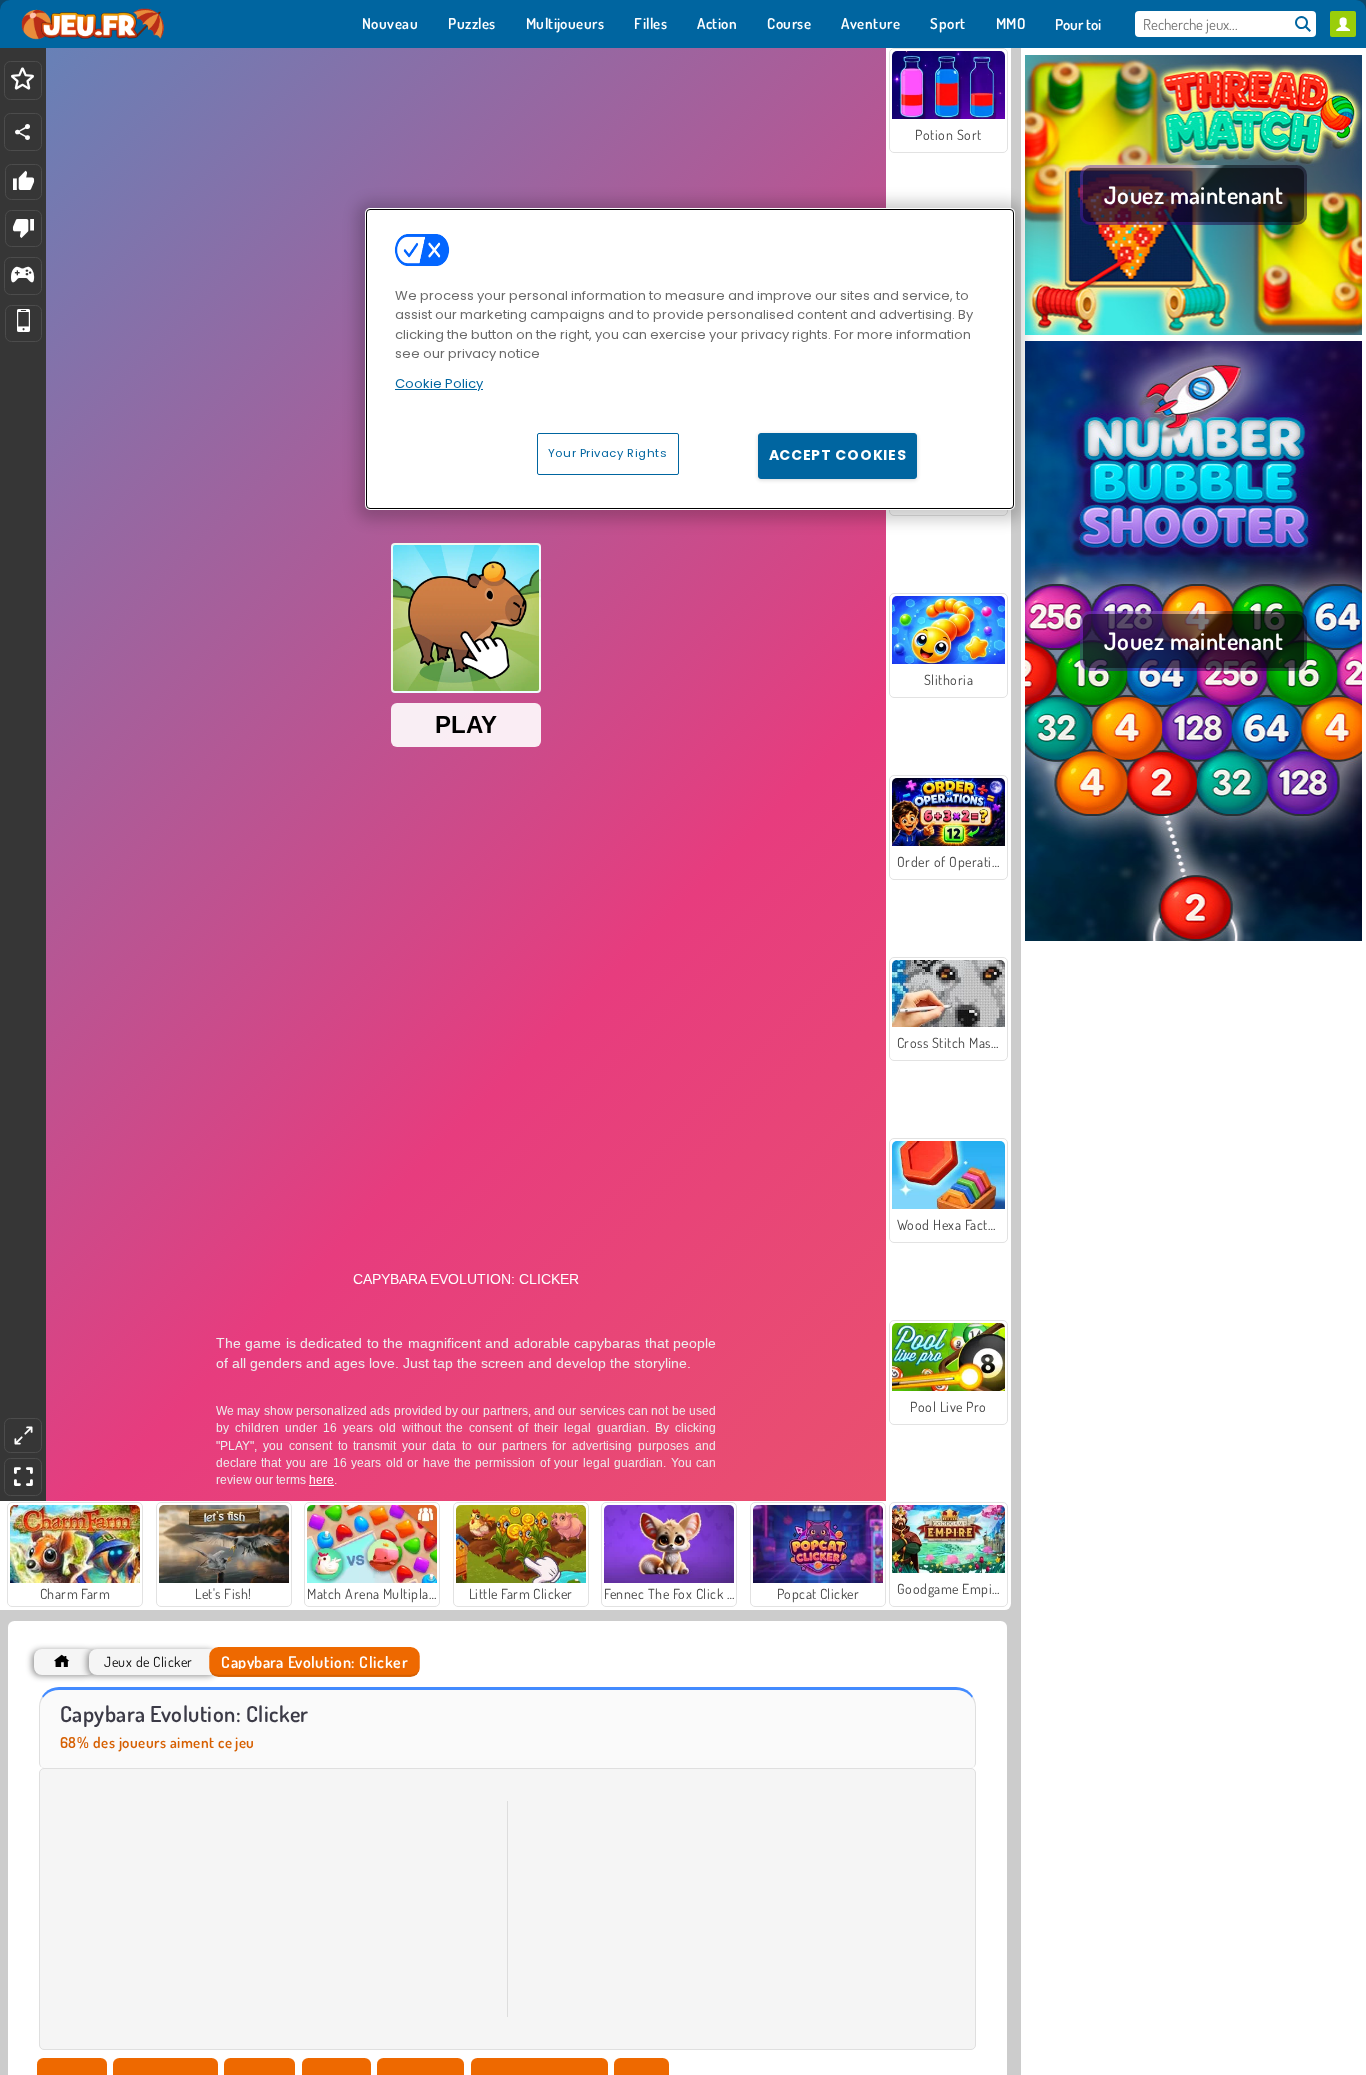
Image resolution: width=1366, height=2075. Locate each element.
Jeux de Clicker (148, 1661)
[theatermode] (23, 1435)
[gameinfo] (22, 276)
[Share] (23, 132)
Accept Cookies (838, 455)
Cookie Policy (439, 383)
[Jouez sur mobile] (23, 323)
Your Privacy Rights (608, 453)
